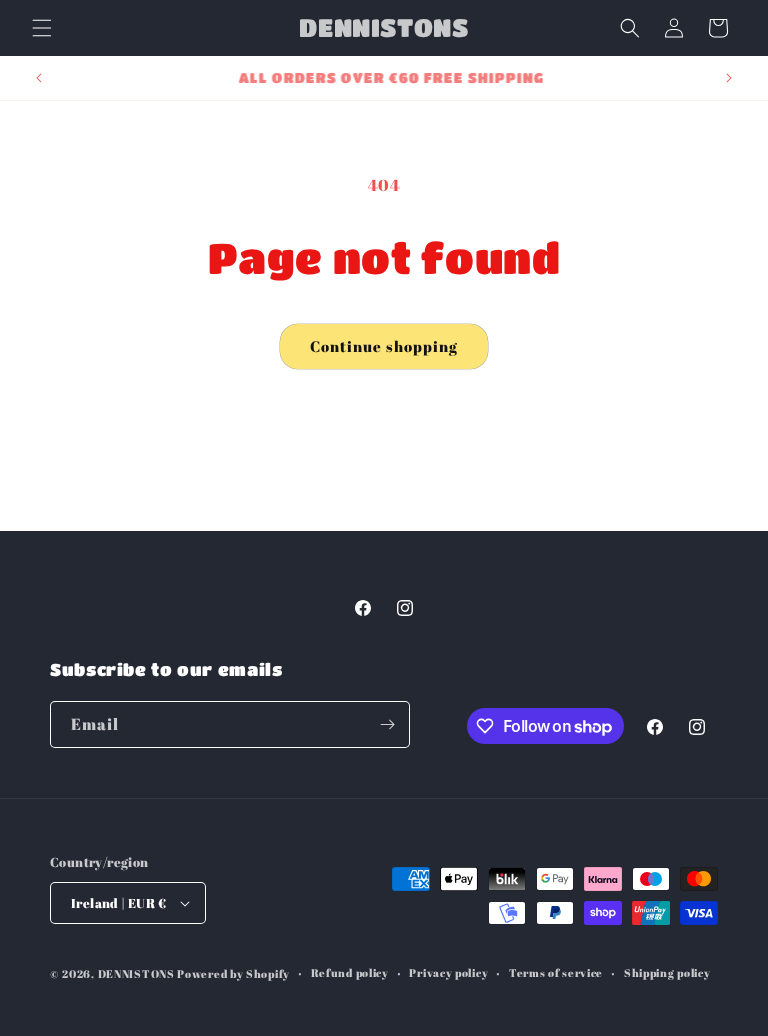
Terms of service (556, 972)
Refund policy (350, 972)
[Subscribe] (387, 724)
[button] (42, 28)
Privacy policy (448, 972)
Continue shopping (384, 346)
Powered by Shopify (233, 973)
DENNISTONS (136, 973)
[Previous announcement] (39, 78)
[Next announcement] (729, 78)
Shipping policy (667, 972)
